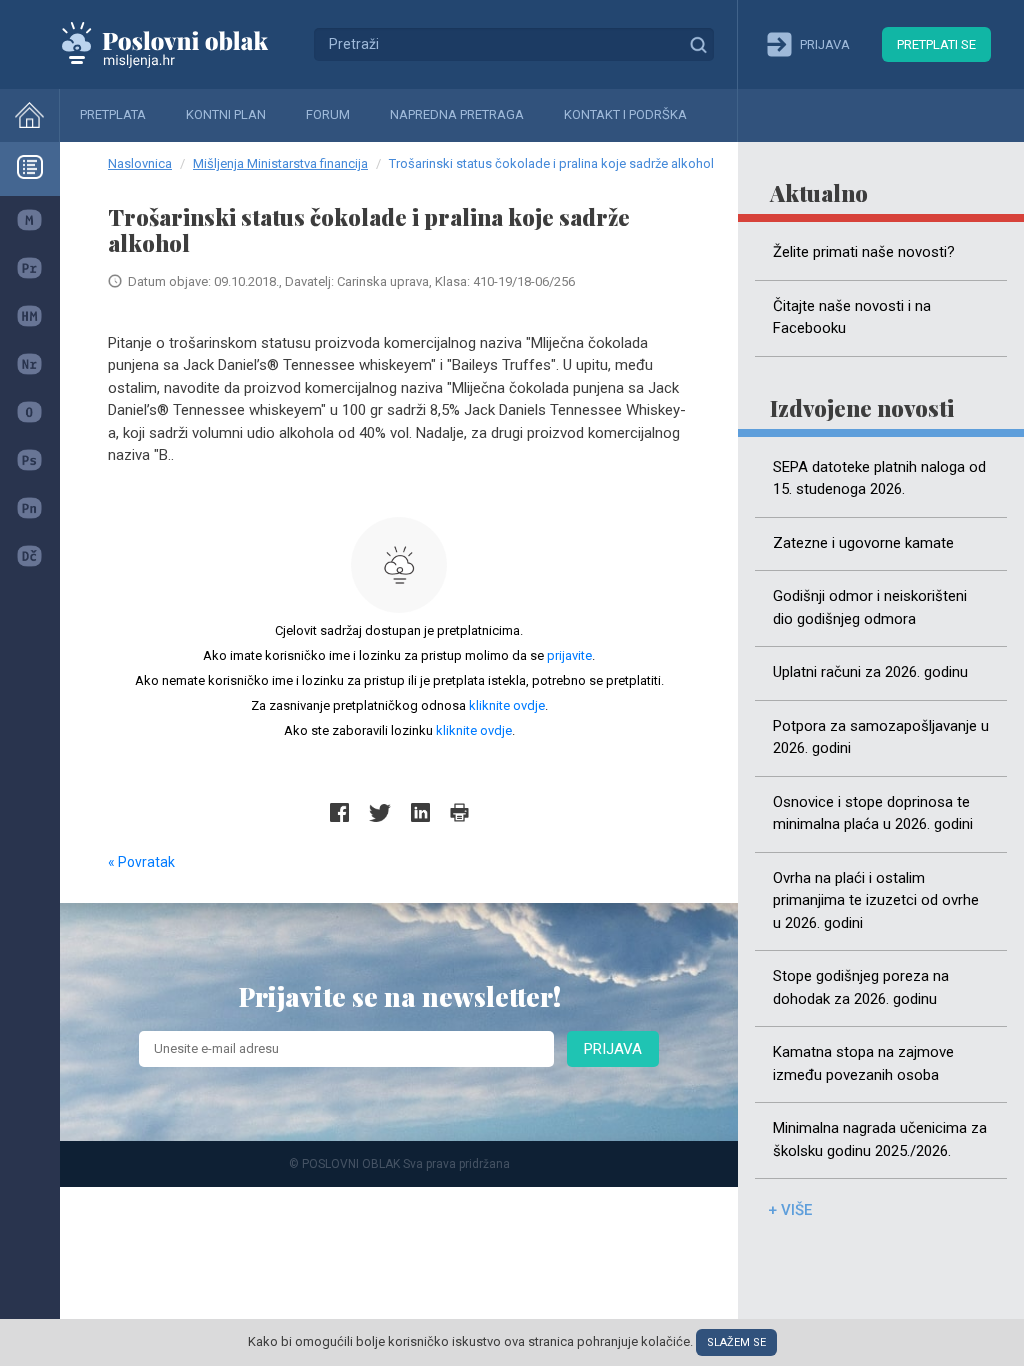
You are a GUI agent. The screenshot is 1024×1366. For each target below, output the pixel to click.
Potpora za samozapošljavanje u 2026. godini (881, 737)
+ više (790, 1210)
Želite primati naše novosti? (864, 252)
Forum (328, 114)
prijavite (569, 655)
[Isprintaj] (459, 812)
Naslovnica (140, 163)
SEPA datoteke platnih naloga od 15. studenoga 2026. (879, 478)
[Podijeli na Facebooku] (339, 812)
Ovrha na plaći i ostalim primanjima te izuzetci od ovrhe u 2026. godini (876, 900)
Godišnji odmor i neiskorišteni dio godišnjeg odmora (870, 607)
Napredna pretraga (457, 114)
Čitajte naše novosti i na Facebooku (852, 317)
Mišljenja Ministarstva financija (280, 163)
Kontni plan (226, 114)
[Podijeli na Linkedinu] (420, 812)
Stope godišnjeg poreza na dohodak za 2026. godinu (861, 987)
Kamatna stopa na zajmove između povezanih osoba (863, 1063)
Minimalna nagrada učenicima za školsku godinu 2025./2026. (880, 1139)
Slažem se (736, 1342)
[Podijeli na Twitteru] (380, 812)
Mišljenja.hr (180, 44)
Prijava (613, 1049)
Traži (698, 44)
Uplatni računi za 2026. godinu (870, 672)
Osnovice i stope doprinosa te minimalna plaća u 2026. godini (873, 813)
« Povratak (141, 862)
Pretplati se (936, 44)
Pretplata (113, 114)
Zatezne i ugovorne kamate (863, 543)
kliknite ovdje (507, 705)
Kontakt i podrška (625, 114)
